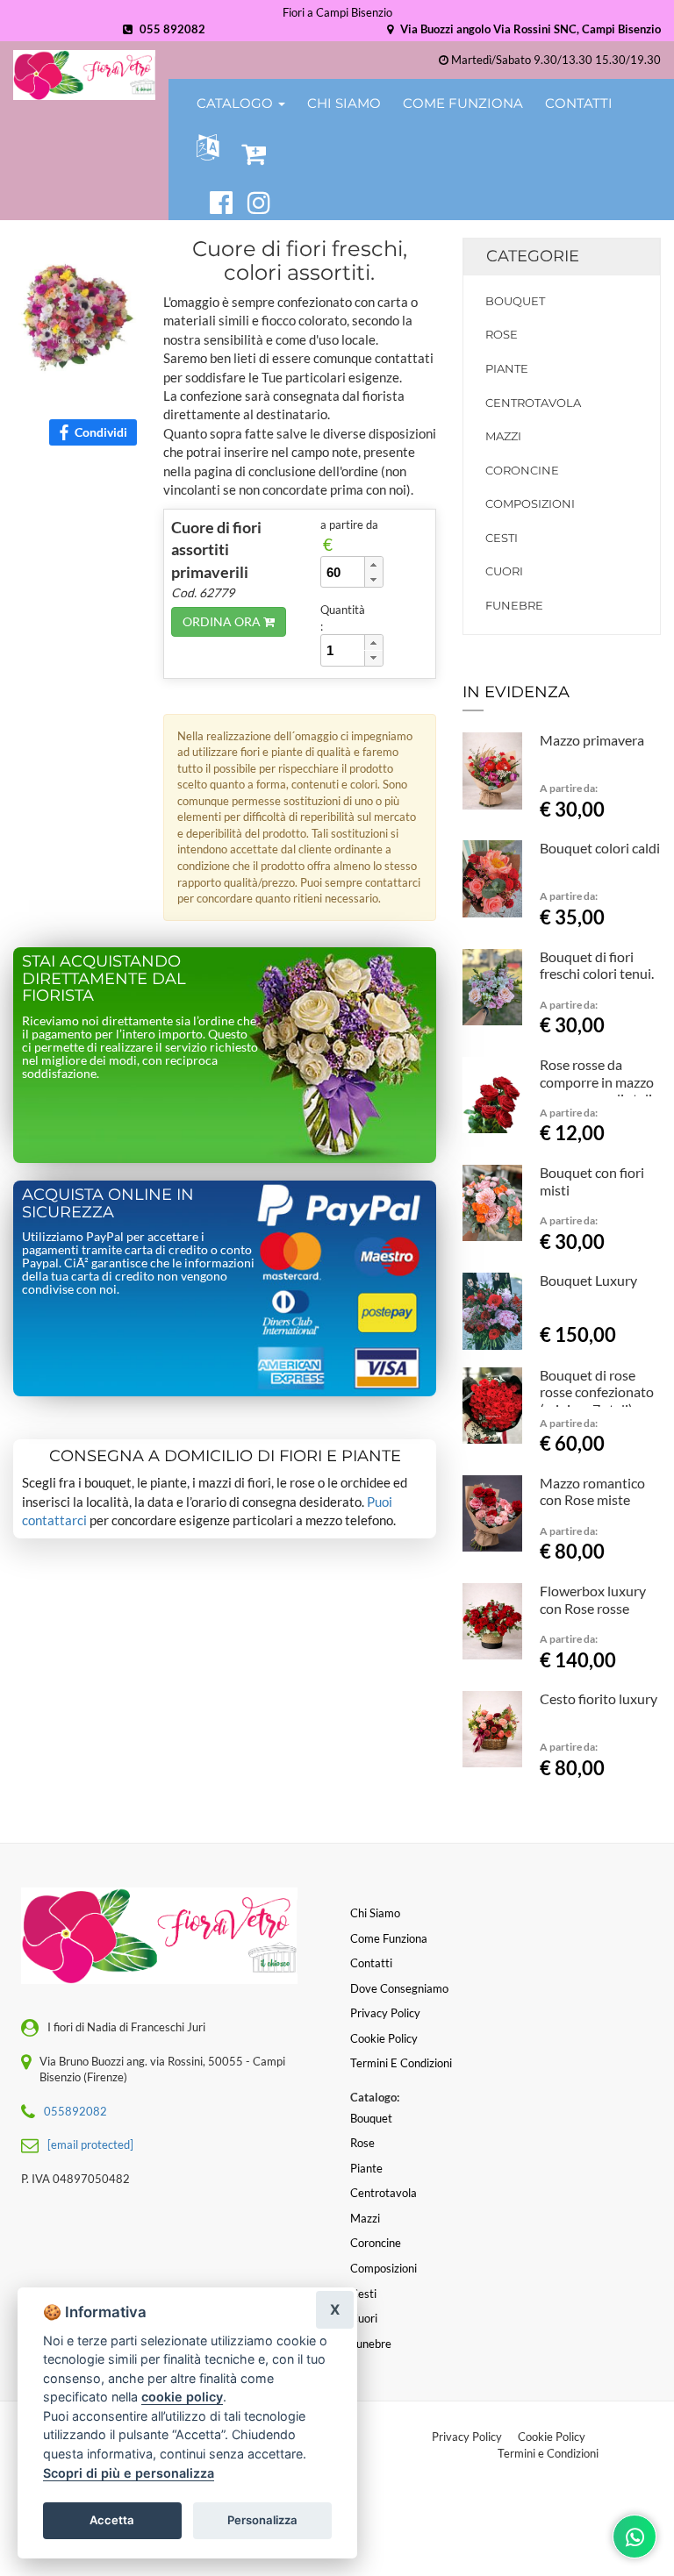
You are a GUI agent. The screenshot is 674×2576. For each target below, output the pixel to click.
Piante (507, 368)
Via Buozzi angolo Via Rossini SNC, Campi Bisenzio (529, 29)
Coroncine (522, 470)
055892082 (75, 2111)
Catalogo (237, 103)
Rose (502, 334)
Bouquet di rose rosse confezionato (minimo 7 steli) (597, 1392)
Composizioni (530, 503)
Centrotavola (533, 403)
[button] (204, 148)
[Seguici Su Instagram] (259, 200)
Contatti (371, 1963)
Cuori (504, 571)
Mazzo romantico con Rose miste (592, 1491)
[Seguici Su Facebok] (214, 200)
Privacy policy (385, 2013)
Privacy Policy (467, 2437)
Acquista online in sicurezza (108, 1203)
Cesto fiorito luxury (599, 1698)
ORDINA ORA (223, 621)
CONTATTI (579, 103)
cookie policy (182, 2397)
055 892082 (171, 29)
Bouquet (515, 301)
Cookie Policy (552, 2437)
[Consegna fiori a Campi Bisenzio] (84, 75)
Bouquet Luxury (588, 1280)
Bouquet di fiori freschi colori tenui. (597, 965)
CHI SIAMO (344, 103)
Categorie (533, 256)
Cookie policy (384, 2038)
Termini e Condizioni (548, 2453)
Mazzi (503, 436)
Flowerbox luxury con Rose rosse (593, 1599)
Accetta (112, 2520)
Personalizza (262, 2520)
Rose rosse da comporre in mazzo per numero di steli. (597, 1082)
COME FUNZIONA (463, 103)
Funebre (514, 605)
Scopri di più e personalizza (129, 2473)
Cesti (502, 538)
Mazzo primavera (592, 740)
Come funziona (389, 1938)
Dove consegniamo (399, 1988)
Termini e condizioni (401, 2063)
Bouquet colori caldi (600, 848)
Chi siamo (375, 1913)
